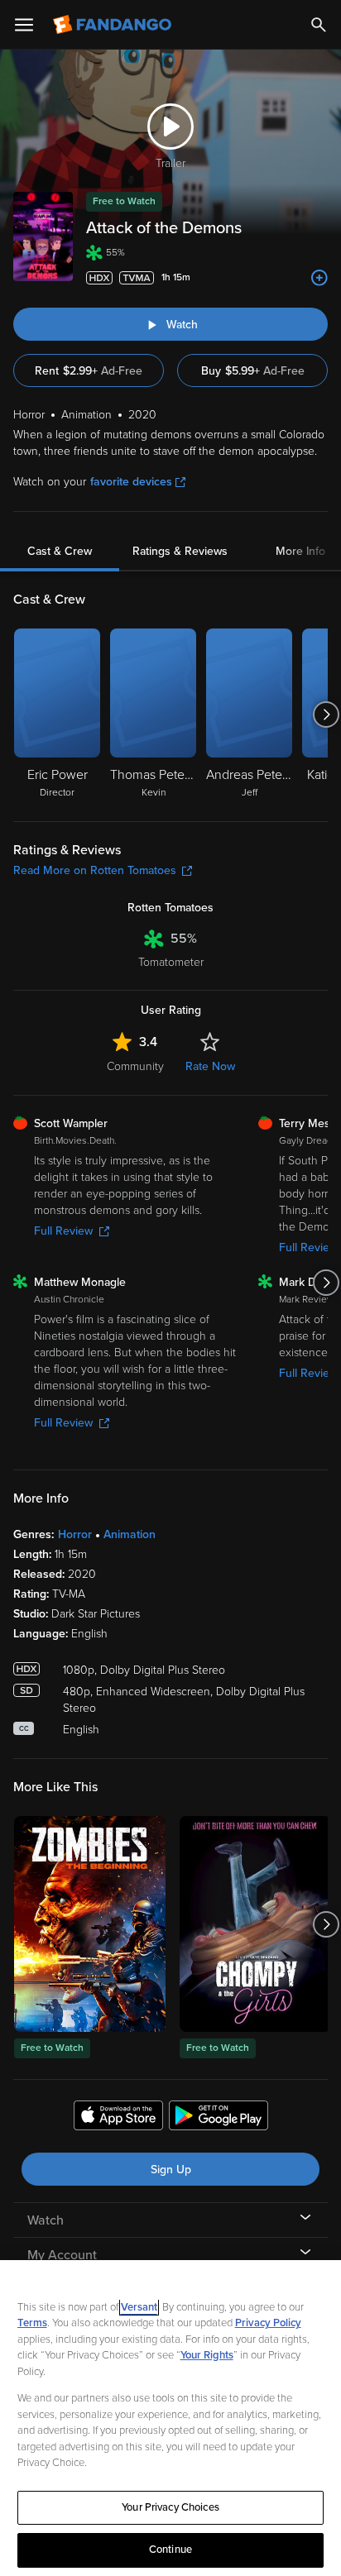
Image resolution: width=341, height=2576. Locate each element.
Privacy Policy (268, 2323)
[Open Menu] (24, 25)
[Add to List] (319, 278)
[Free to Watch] (90, 1924)
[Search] (319, 25)
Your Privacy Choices (170, 2507)
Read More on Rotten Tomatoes (95, 870)
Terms (32, 2323)
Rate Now (210, 1066)
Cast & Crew (60, 551)
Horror (75, 1534)
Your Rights (207, 2355)
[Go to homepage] (114, 25)
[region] (170, 2418)
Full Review (63, 1231)
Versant (139, 2307)
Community (135, 1066)
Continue (170, 2550)
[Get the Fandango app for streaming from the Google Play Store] (219, 2118)
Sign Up (171, 2170)
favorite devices (131, 482)
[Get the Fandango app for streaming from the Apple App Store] (118, 2118)
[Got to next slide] (326, 714)
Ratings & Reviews (180, 551)
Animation (130, 1534)
